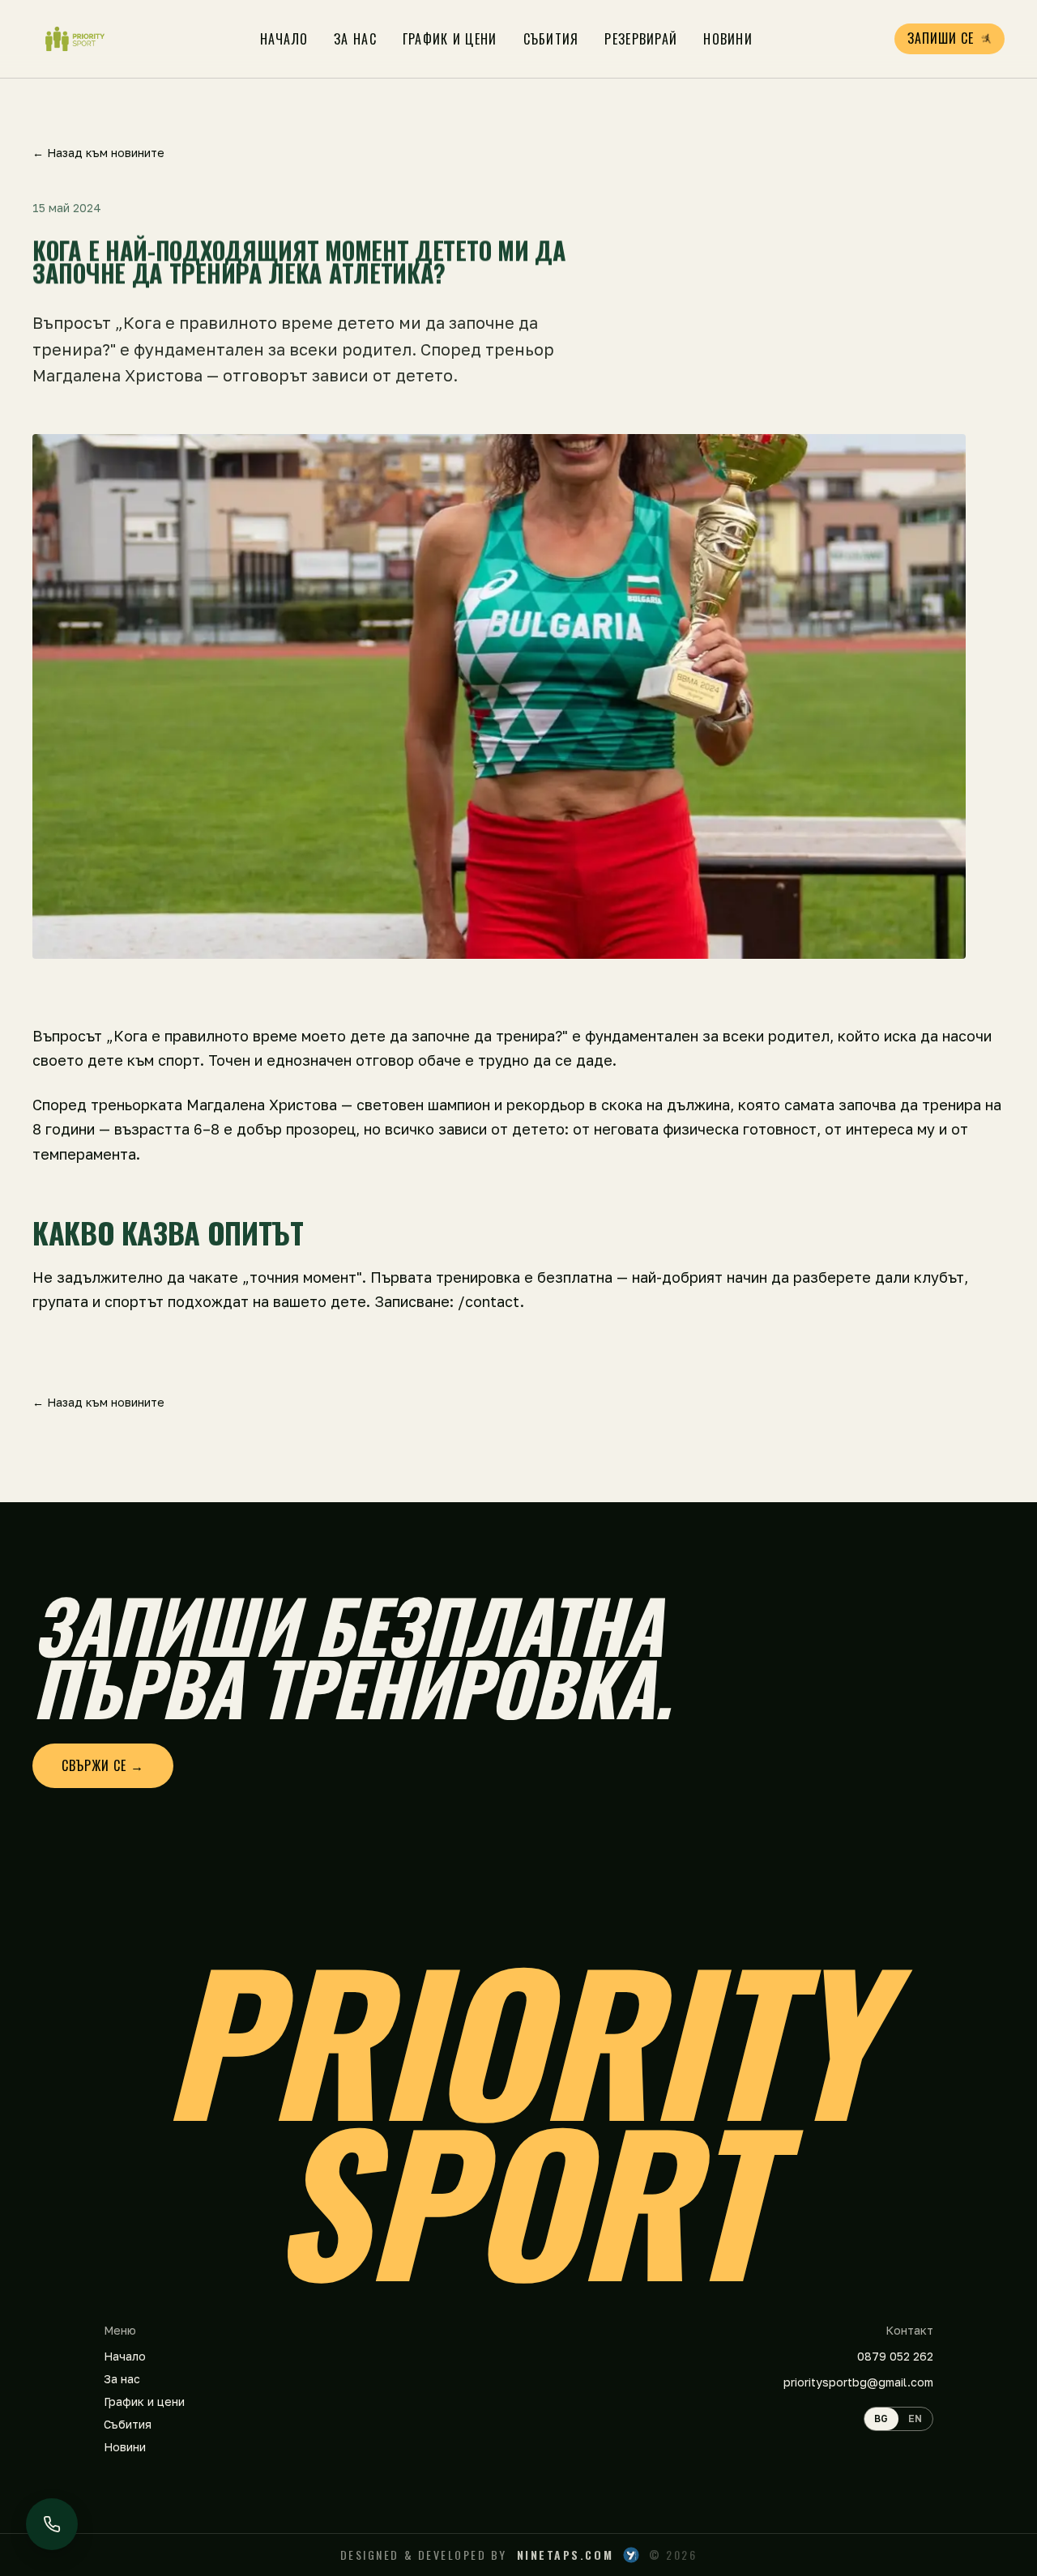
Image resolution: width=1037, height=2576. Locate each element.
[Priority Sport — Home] (75, 39)
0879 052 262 (895, 2356)
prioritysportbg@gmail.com (858, 2382)
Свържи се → (103, 1765)
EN (915, 2418)
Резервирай (641, 39)
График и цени (450, 39)
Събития (551, 39)
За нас (355, 39)
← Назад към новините (98, 153)
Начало (284, 39)
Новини (728, 39)
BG (881, 2418)
